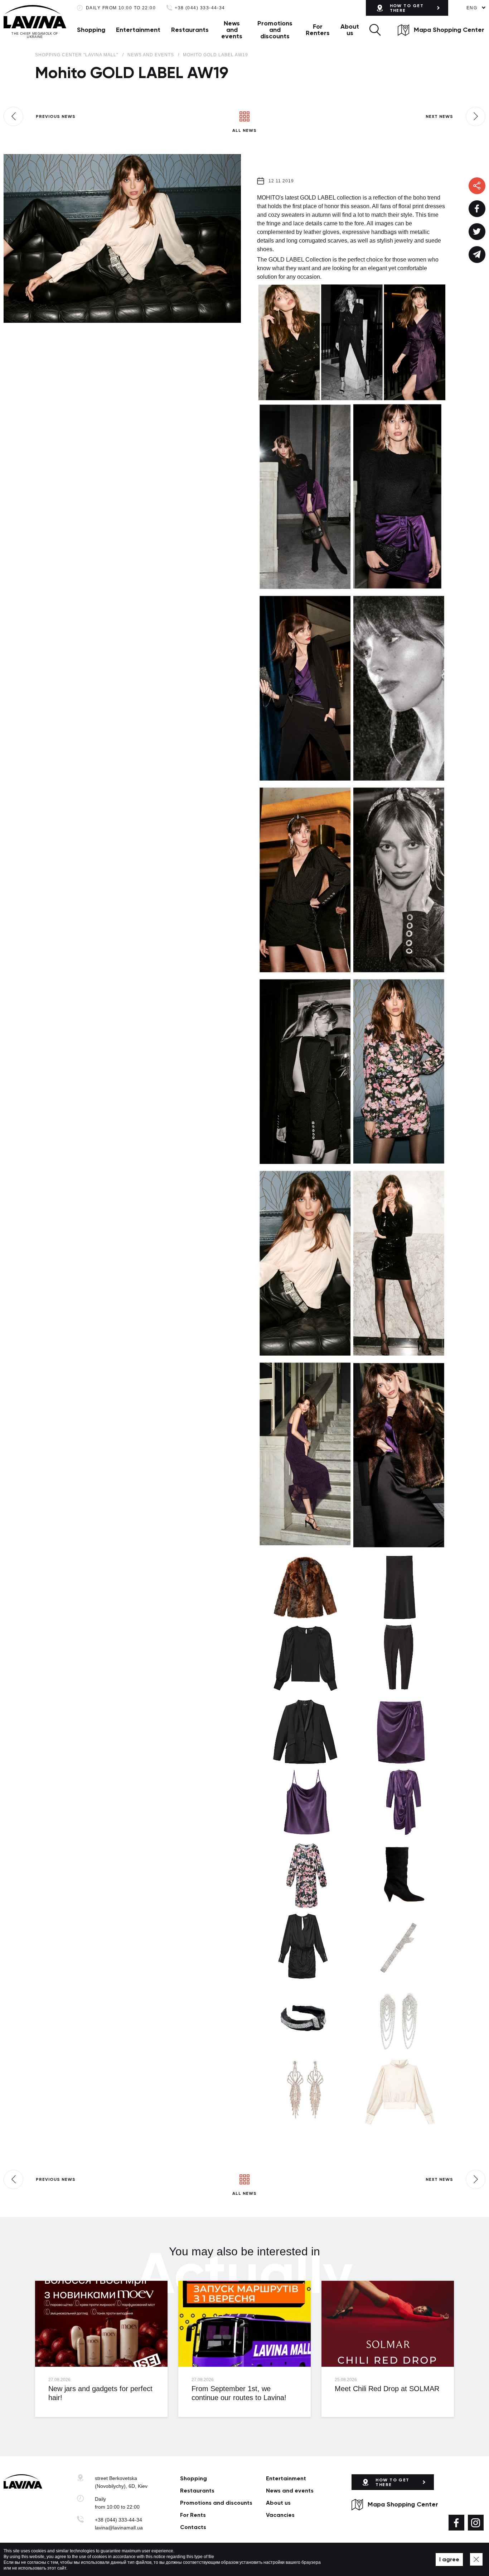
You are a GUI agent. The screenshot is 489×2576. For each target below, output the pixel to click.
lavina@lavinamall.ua (119, 2528)
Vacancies (280, 2515)
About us (350, 30)
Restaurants (190, 30)
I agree (449, 2559)
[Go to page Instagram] (476, 2523)
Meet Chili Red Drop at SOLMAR (387, 2389)
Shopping (91, 30)
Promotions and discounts (275, 30)
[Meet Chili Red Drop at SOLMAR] (388, 2324)
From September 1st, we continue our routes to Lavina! (239, 2393)
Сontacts (193, 2527)
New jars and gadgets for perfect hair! (100, 2393)
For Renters (318, 30)
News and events (232, 30)
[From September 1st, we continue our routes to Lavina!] (245, 2324)
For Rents (193, 2515)
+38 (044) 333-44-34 (200, 8)
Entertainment (138, 30)
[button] (375, 30)
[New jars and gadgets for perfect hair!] (101, 2324)
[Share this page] (477, 209)
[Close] (476, 2559)
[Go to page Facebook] (456, 2523)
